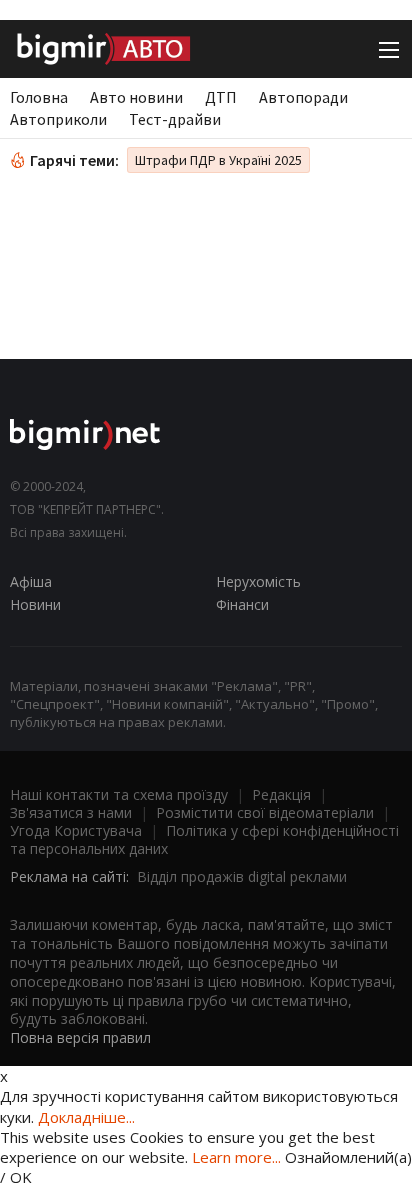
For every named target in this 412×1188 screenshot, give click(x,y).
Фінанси (242, 604)
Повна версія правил (80, 1037)
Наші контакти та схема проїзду (119, 794)
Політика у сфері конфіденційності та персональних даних (204, 839)
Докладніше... (86, 1117)
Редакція (281, 794)
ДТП (221, 97)
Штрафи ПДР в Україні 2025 (218, 160)
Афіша (31, 581)
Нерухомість (258, 581)
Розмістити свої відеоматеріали (265, 812)
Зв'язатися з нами (71, 812)
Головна (39, 97)
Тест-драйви (175, 119)
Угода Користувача (76, 830)
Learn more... (236, 1157)
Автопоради (303, 97)
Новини (35, 604)
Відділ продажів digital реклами (242, 876)
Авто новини (136, 97)
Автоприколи (58, 119)
